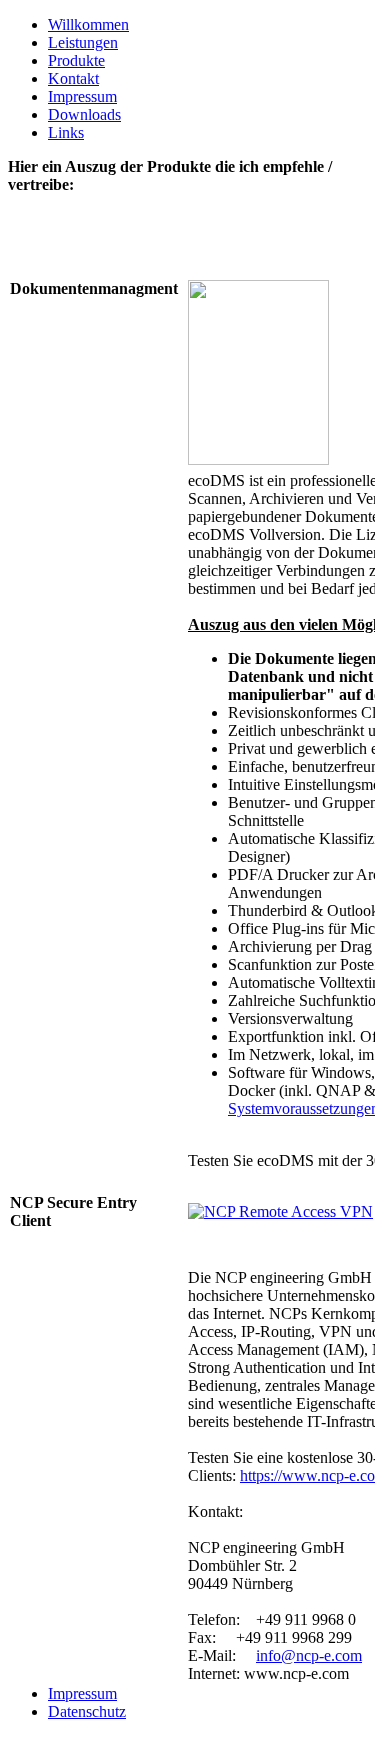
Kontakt (73, 78)
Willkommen (88, 24)
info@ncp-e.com (309, 1655)
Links (66, 132)
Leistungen (83, 42)
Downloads (84, 114)
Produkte (76, 60)
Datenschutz (87, 1711)
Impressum (82, 96)
